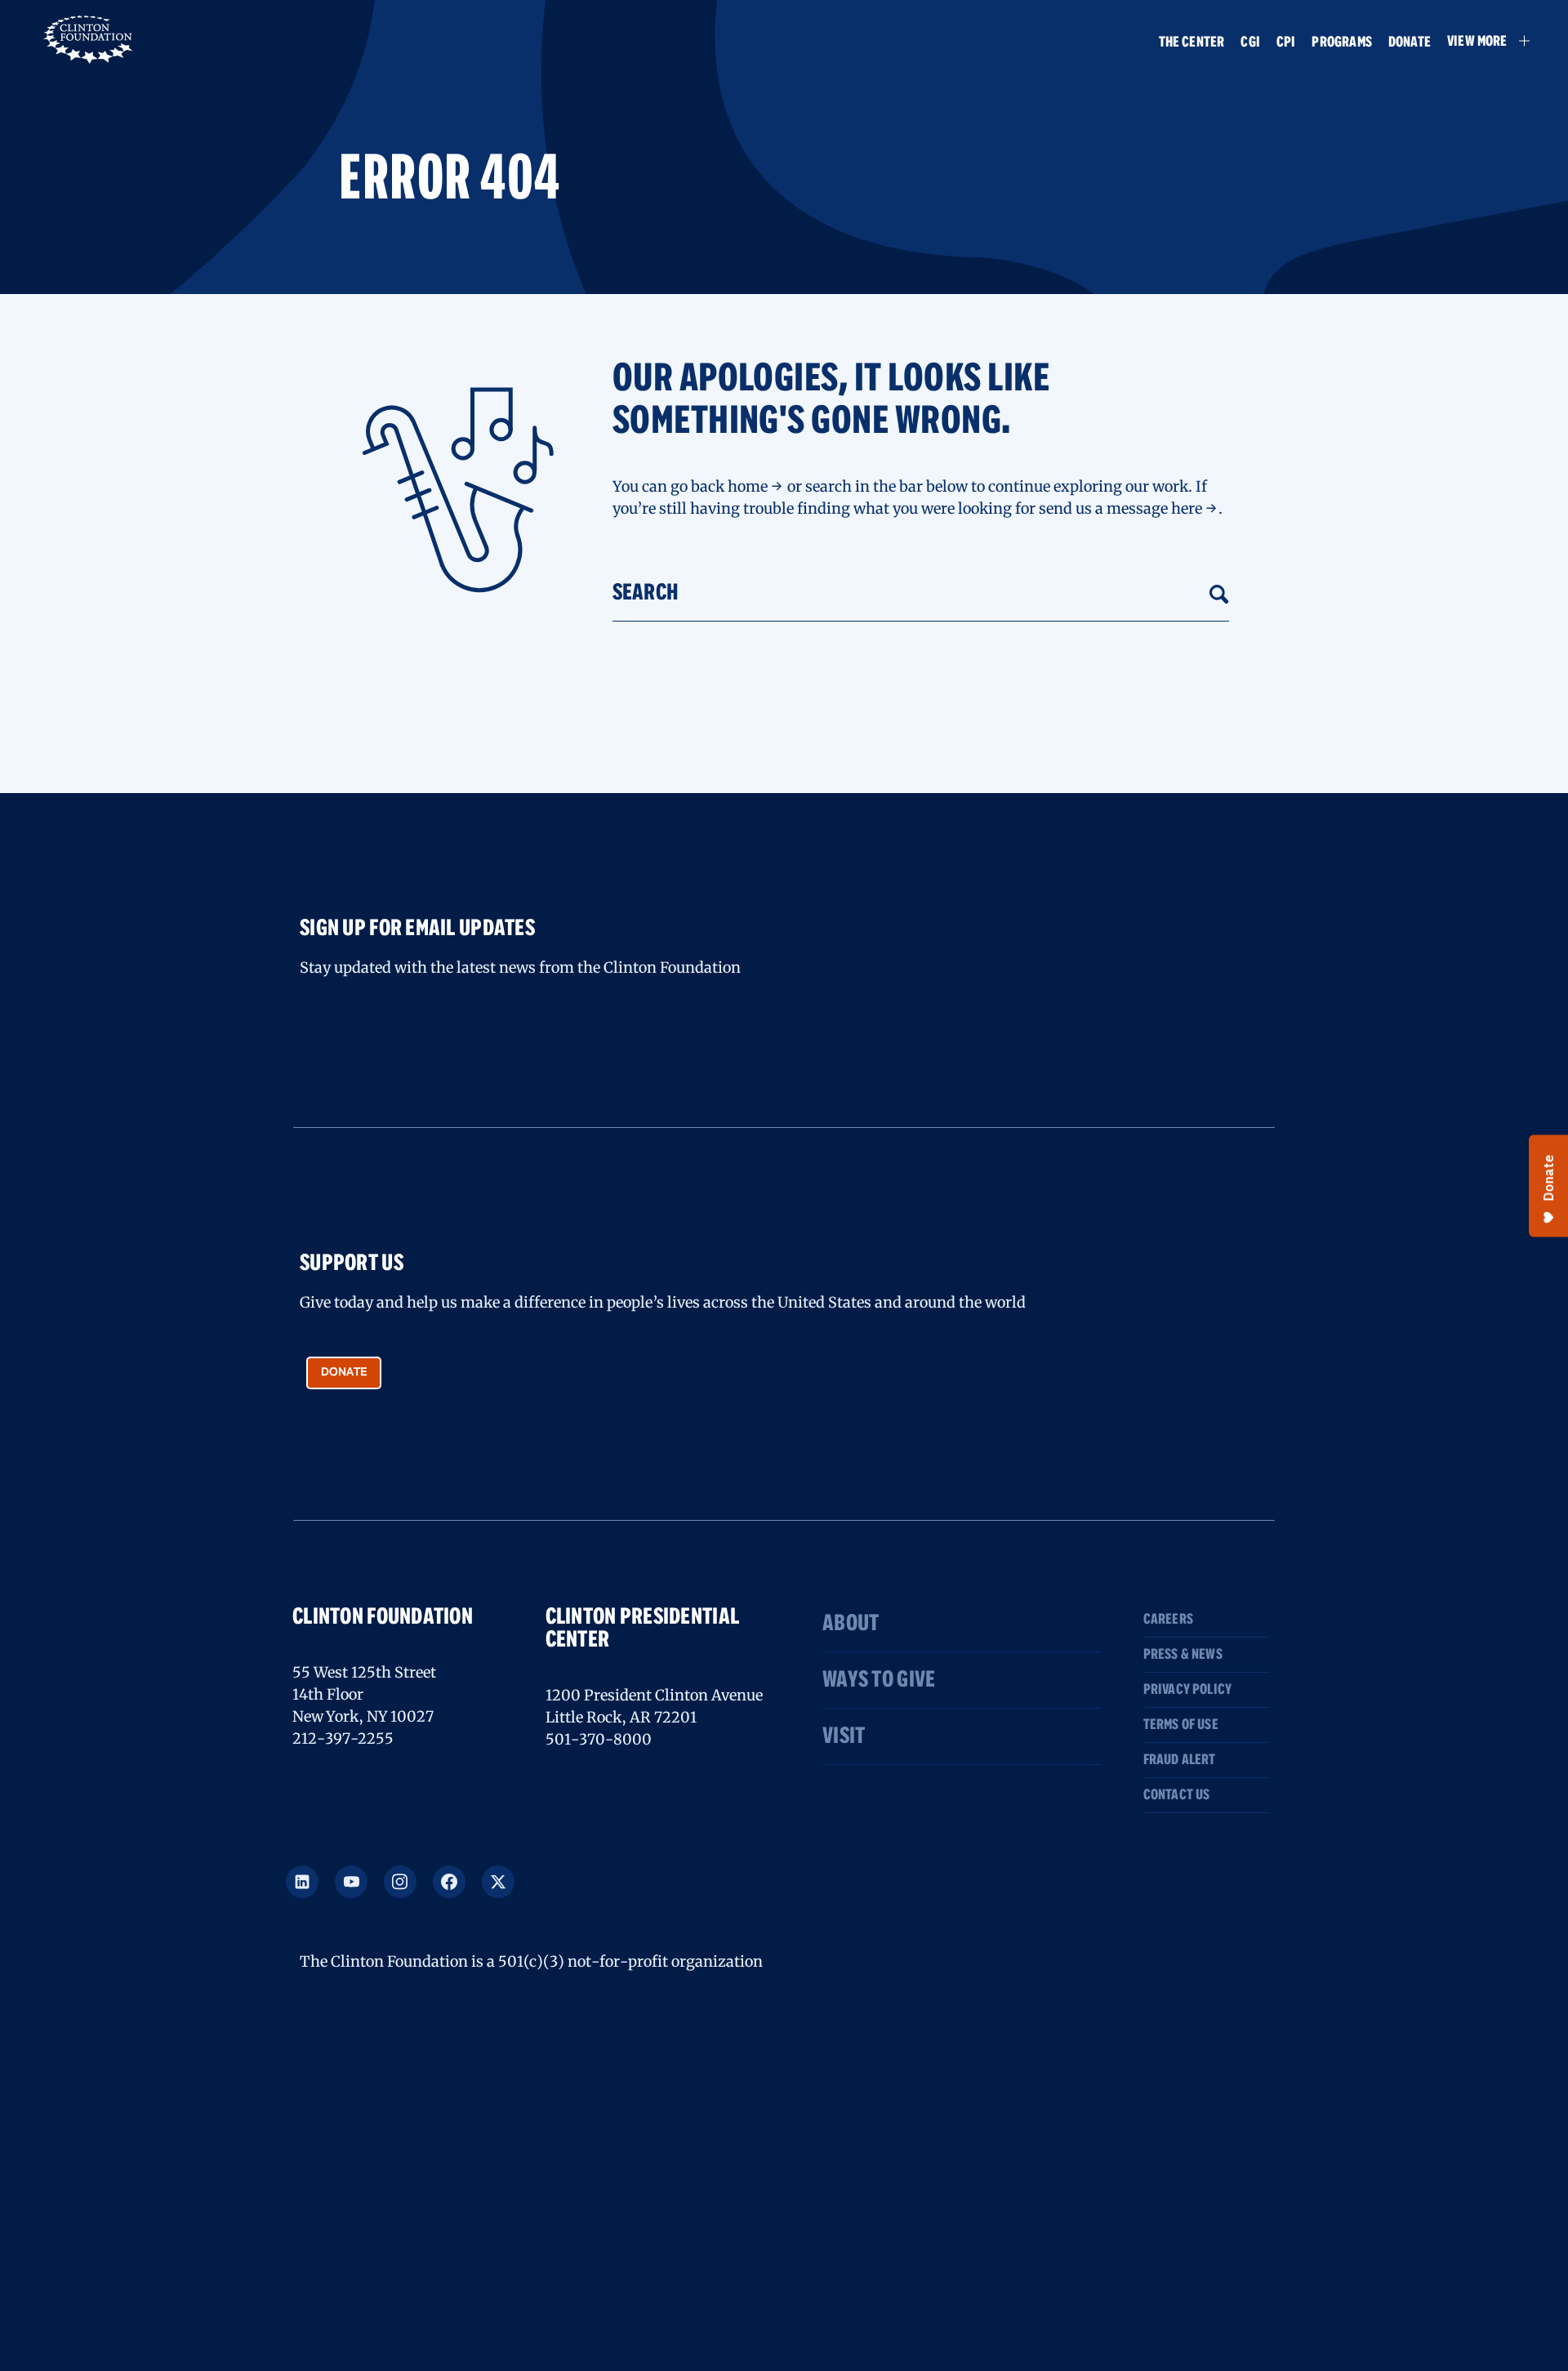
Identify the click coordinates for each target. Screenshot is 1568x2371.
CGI (1250, 42)
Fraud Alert (1180, 1760)
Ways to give (879, 1680)
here (1187, 508)
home (748, 486)
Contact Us (1177, 1795)
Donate (1410, 42)
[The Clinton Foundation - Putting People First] (89, 38)
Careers (1168, 1620)
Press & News (1183, 1655)
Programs (1341, 42)
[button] (1481, 41)
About (851, 1624)
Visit (844, 1736)
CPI (1286, 42)
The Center (1192, 42)
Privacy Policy (1188, 1690)
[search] (1219, 593)
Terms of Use (1181, 1725)
